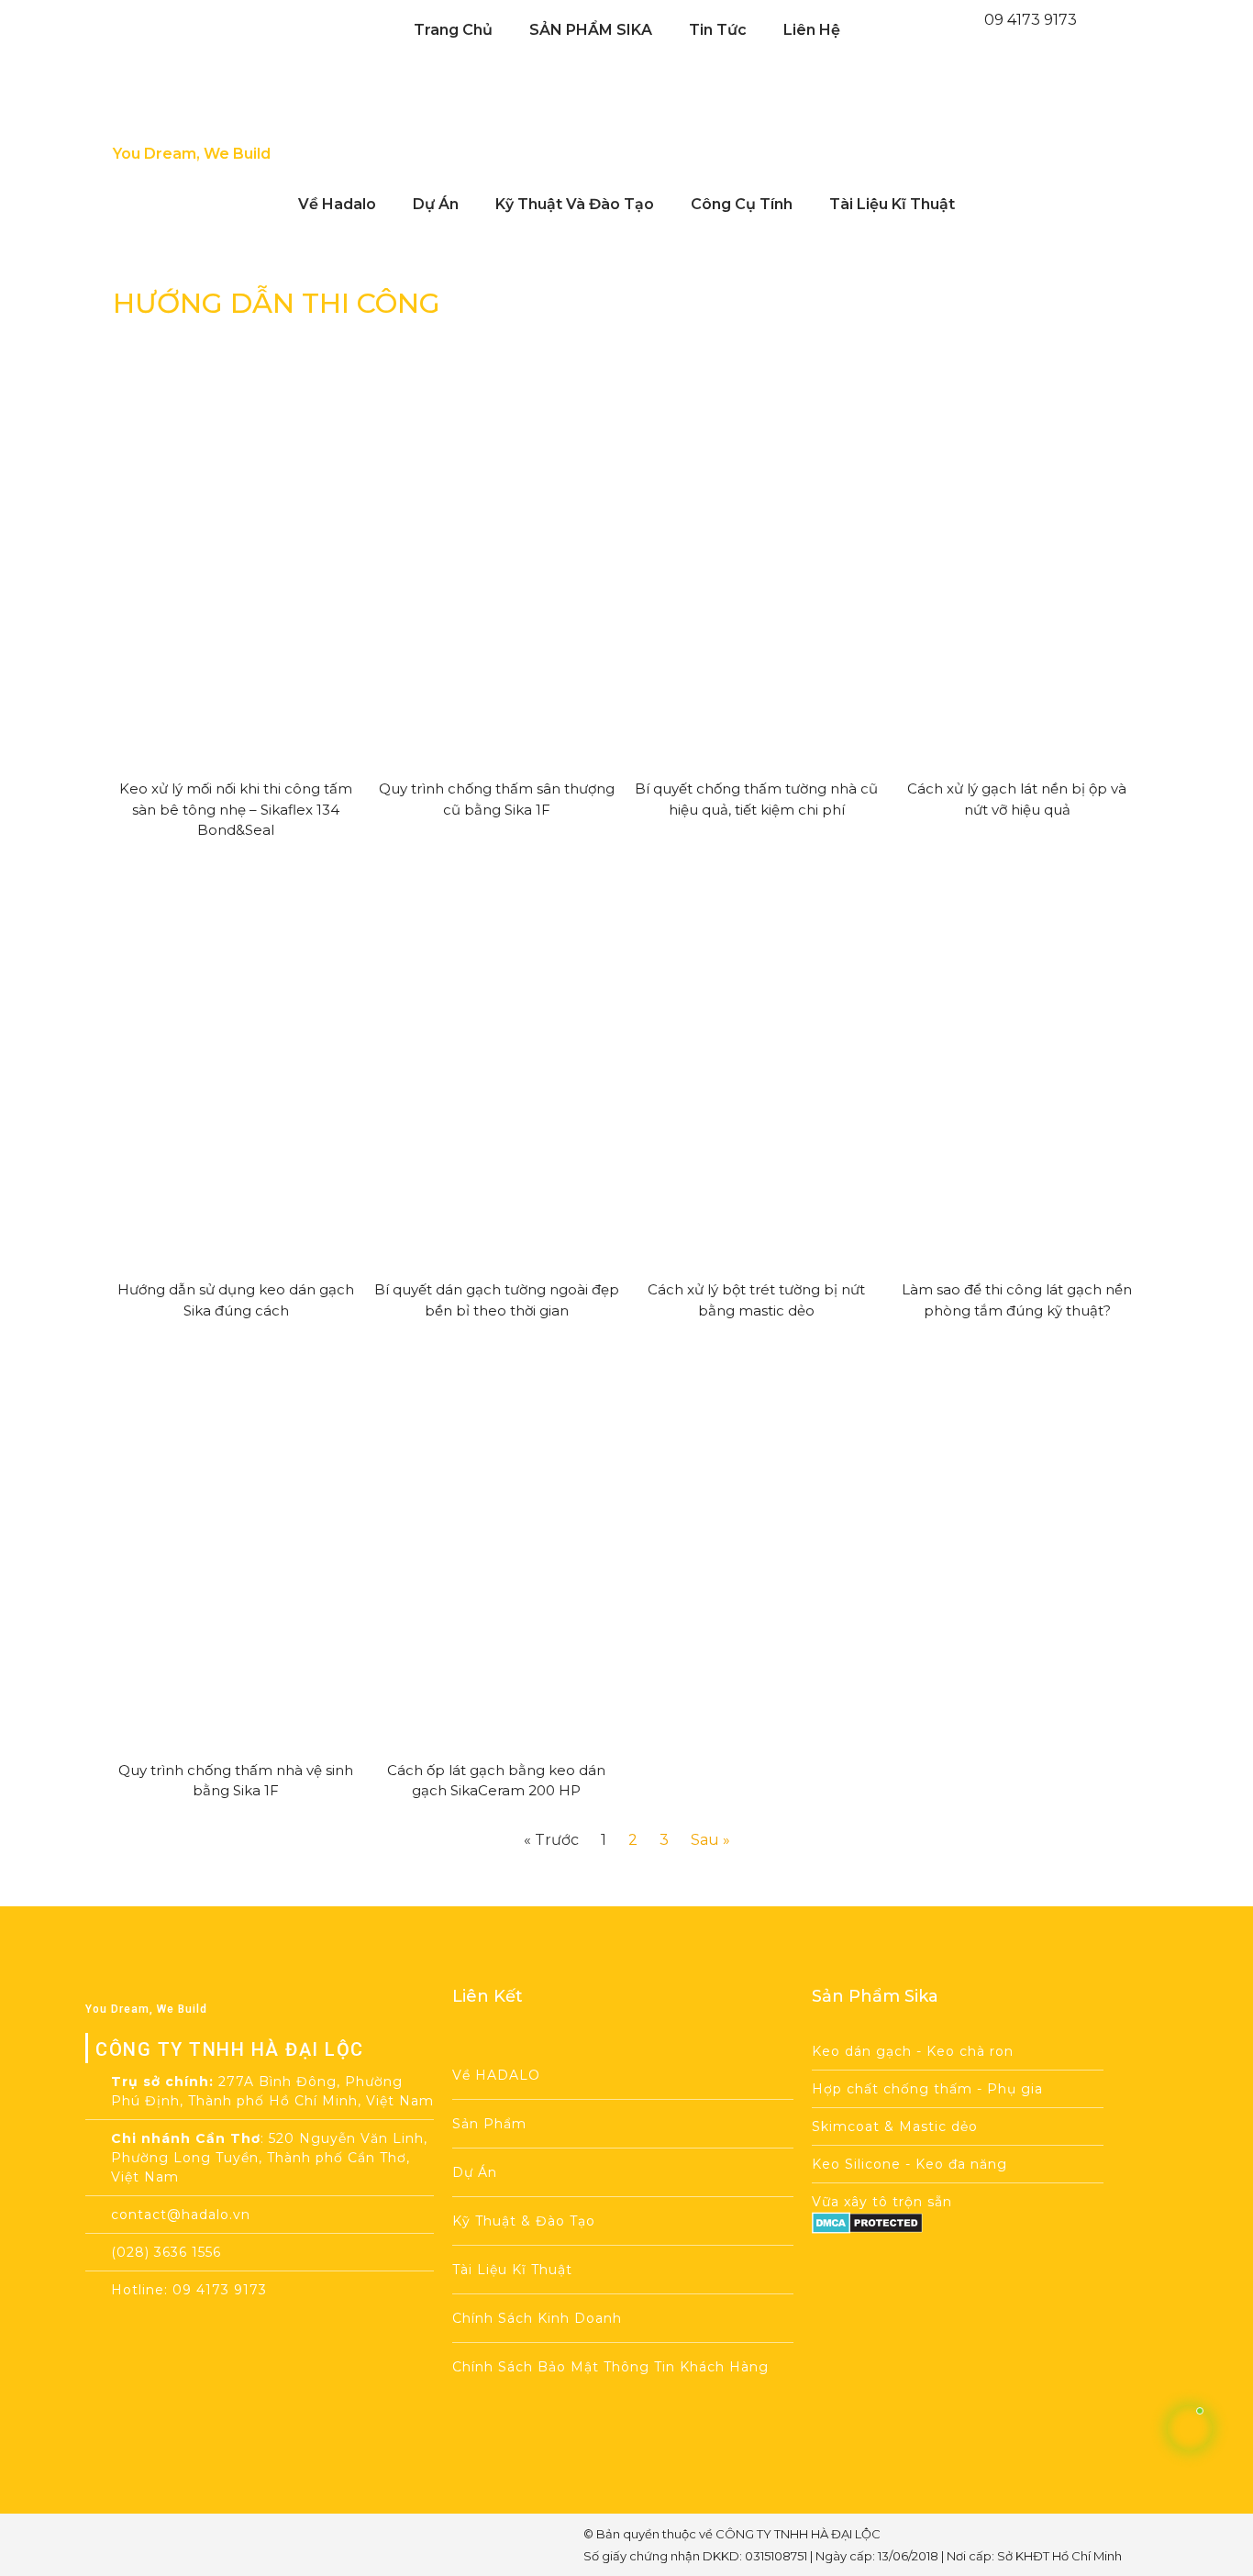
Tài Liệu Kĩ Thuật (892, 204)
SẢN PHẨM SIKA (591, 30)
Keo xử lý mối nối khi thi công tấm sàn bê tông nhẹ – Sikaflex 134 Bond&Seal (236, 809)
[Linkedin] (273, 2544)
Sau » (710, 1840)
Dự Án (436, 204)
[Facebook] (144, 2544)
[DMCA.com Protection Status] (867, 2229)
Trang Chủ (453, 30)
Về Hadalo (337, 204)
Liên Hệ (812, 30)
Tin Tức (718, 30)
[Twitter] (230, 2544)
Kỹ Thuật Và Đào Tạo (575, 204)
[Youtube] (187, 2544)
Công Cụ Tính (742, 204)
